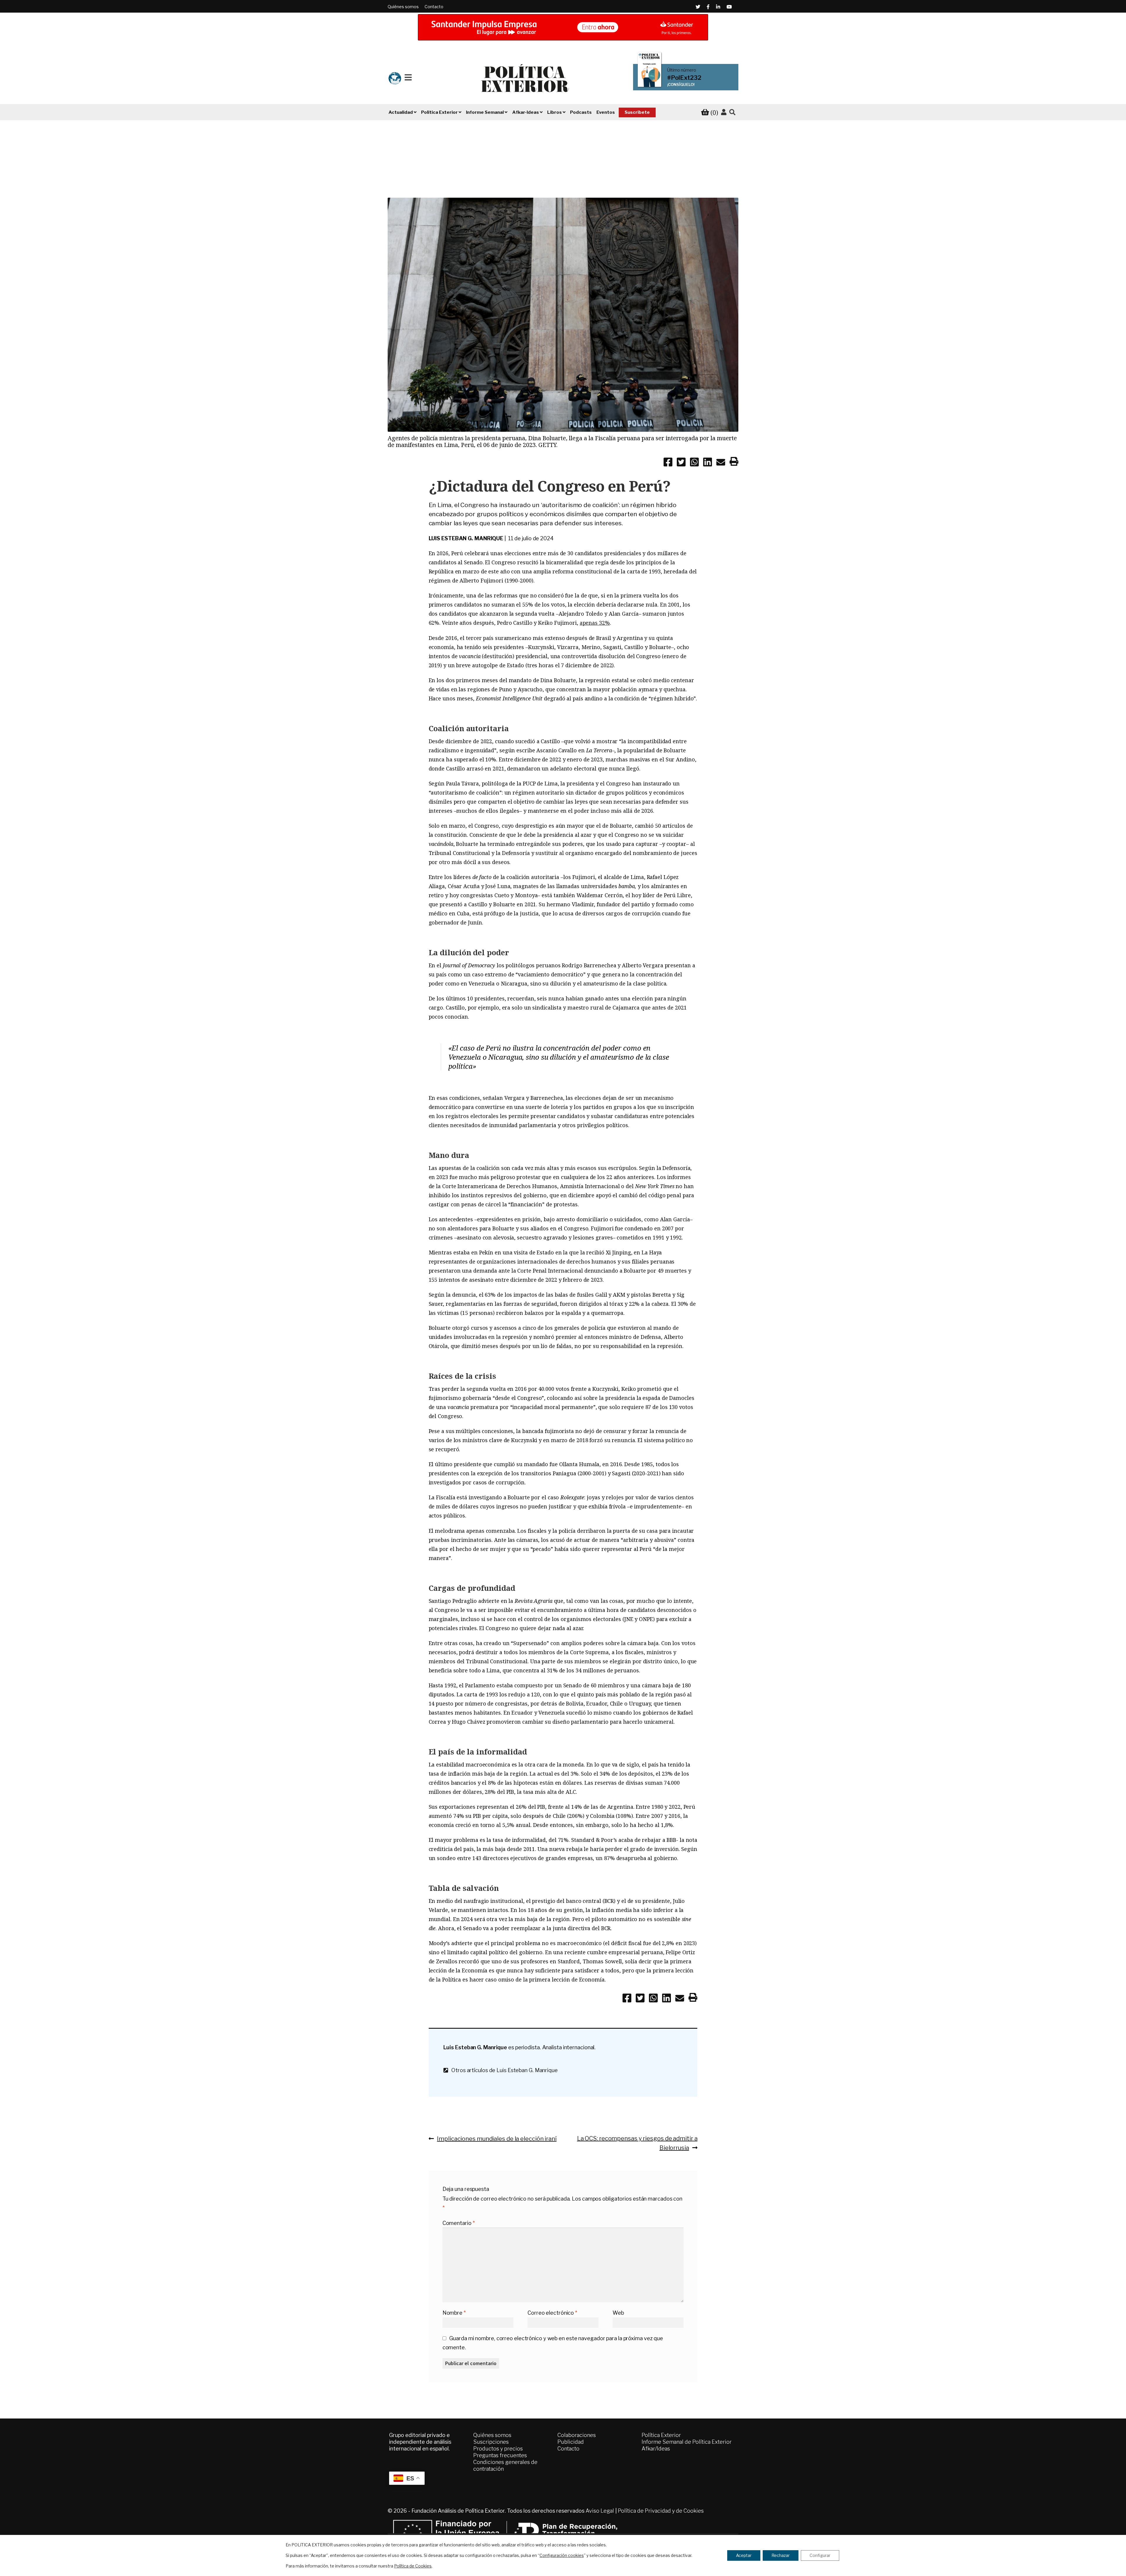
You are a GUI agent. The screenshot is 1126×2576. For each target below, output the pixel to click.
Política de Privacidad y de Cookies (661, 2511)
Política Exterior (661, 2435)
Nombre (454, 2313)
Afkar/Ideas (656, 2449)
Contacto (434, 7)
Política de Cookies (413, 2566)
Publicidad (571, 2442)
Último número (682, 70)
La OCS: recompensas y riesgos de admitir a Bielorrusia (637, 2143)
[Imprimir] (734, 463)
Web (618, 2313)
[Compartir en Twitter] (681, 463)
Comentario (459, 2223)
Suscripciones (491, 2442)
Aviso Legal (600, 2511)
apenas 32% (595, 623)
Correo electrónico (552, 2313)
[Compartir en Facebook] (668, 463)
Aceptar (744, 2555)
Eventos (606, 112)
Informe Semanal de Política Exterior (687, 2442)
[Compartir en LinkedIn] (708, 463)
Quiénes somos (403, 7)
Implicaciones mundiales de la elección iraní (497, 2138)
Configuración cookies (562, 2555)
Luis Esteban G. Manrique (466, 538)
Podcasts (581, 112)
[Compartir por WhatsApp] (694, 463)
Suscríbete (637, 112)
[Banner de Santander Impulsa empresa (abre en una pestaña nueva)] (563, 27)
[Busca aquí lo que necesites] (732, 112)
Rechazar (781, 2555)
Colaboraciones (577, 2435)
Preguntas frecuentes (500, 2455)
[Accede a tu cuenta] (724, 112)
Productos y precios (498, 2449)
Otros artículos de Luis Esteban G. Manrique (503, 2070)
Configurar (820, 2555)
